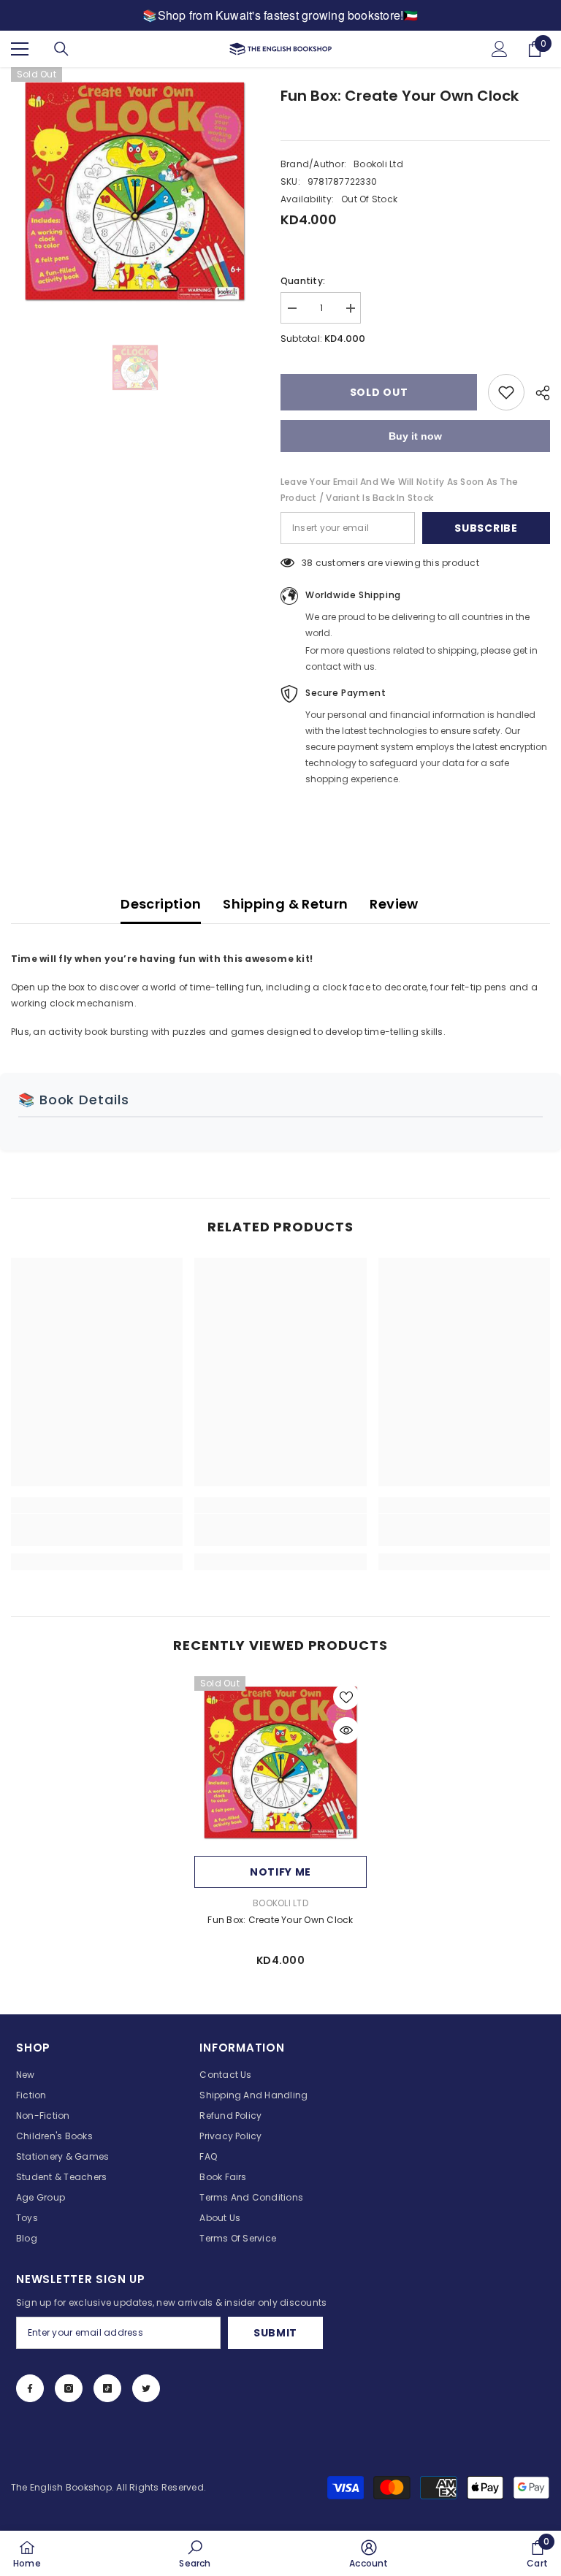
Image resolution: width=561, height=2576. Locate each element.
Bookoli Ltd (378, 164)
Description (161, 904)
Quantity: (303, 281)
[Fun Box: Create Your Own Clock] (280, 1762)
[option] (135, 191)
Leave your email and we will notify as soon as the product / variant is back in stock (399, 490)
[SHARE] (537, 393)
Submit (275, 2333)
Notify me (280, 1872)
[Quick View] (346, 1730)
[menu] (20, 49)
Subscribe (486, 528)
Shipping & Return (285, 904)
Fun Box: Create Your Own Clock (280, 1920)
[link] (97, 1530)
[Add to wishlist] (506, 392)
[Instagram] (69, 2388)
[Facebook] (30, 2388)
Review (394, 904)
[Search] (61, 49)
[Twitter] (146, 2388)
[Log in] (500, 49)
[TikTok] (107, 2388)
